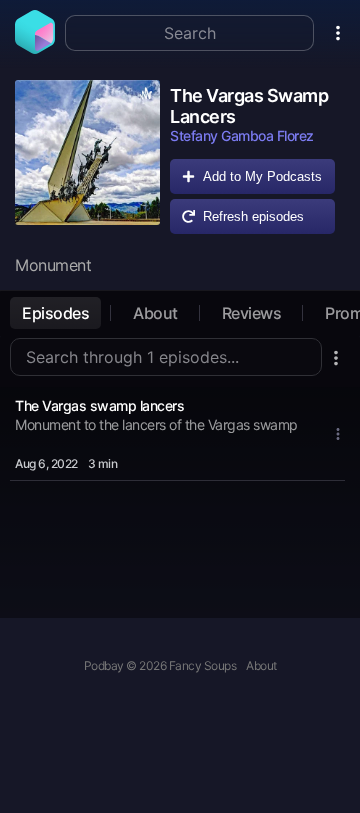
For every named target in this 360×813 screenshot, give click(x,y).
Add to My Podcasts (262, 176)
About (155, 313)
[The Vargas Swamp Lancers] (87, 162)
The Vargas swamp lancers (99, 405)
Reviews (252, 313)
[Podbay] (35, 48)
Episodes (55, 313)
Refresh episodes (253, 216)
